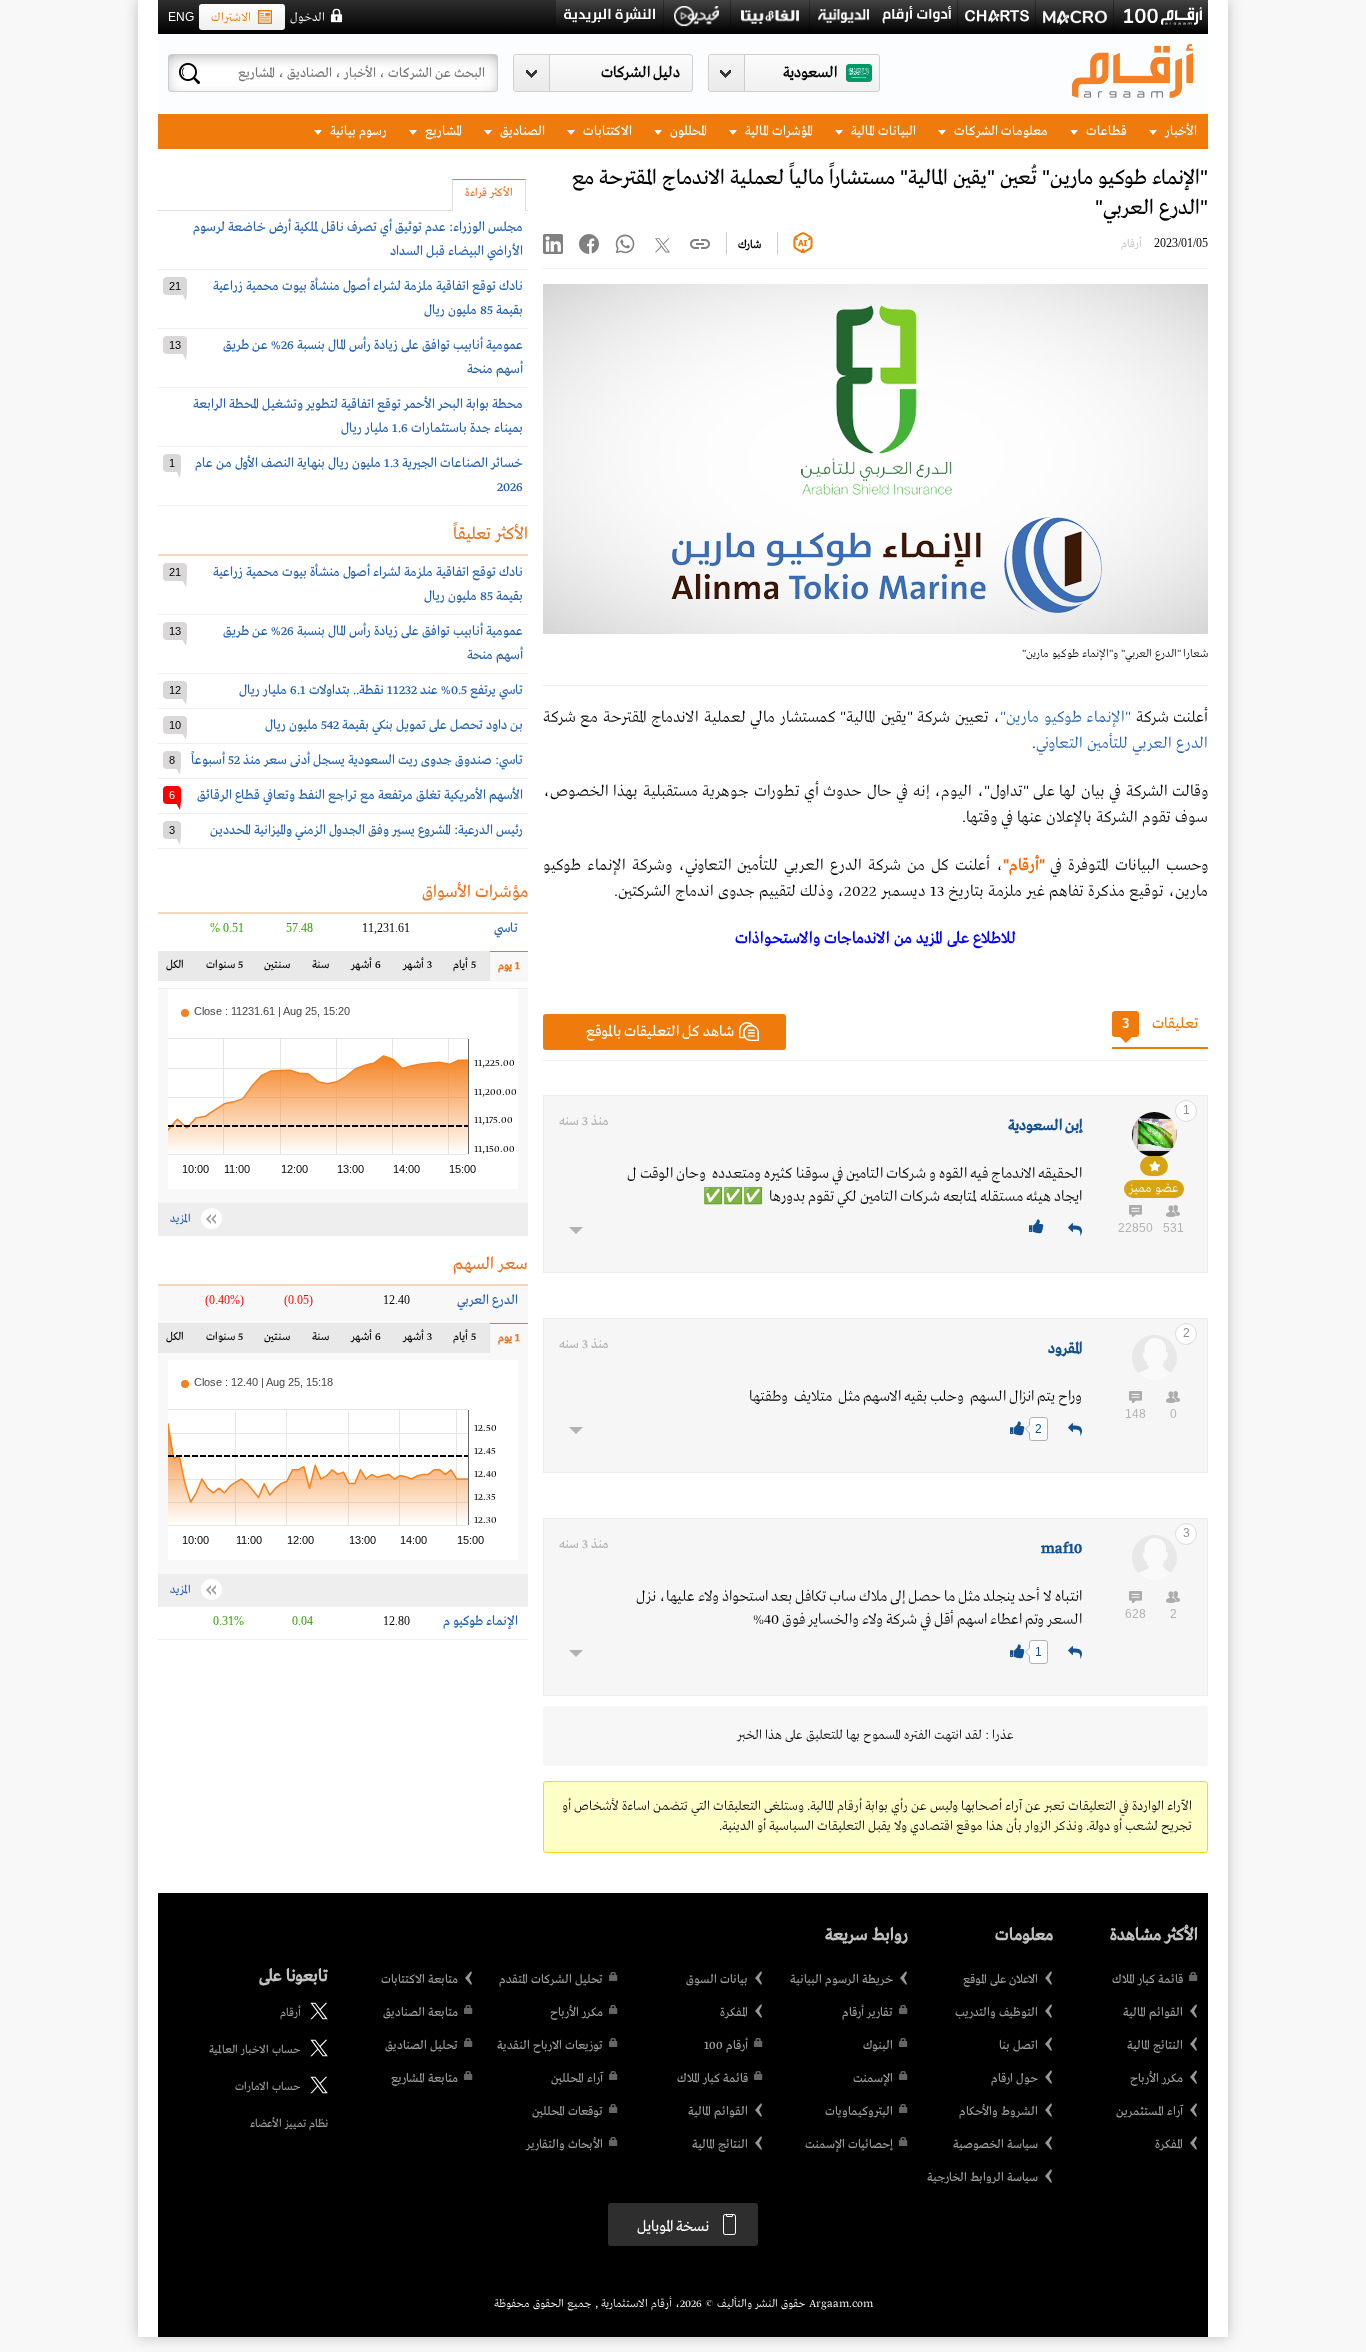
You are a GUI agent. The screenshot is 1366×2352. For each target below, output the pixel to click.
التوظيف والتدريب (996, 2013)
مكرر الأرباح (1156, 2079)
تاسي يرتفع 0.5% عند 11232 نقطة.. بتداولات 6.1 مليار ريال (381, 690)
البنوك (878, 2046)
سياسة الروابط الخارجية (982, 2178)
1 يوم (505, 970)
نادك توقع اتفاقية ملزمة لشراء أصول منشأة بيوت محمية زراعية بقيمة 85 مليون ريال (368, 298)
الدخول (307, 18)
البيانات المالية (882, 131)
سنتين (276, 969)
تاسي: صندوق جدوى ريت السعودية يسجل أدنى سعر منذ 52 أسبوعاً (357, 760)
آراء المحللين (577, 2079)
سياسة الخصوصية (995, 2145)
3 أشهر (417, 969)
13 (175, 345)
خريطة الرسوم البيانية (841, 1980)
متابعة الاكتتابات (419, 1980)
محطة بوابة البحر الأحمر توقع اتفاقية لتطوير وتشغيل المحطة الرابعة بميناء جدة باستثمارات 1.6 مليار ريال (358, 416)
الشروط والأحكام (998, 2112)
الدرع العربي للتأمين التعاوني (1122, 744)
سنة (318, 969)
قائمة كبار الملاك (1147, 1980)
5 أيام (464, 969)
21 (175, 286)
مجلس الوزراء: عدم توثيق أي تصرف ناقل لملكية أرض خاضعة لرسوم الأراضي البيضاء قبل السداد (358, 239)
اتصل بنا (1018, 2046)
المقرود (1065, 1349)
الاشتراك (231, 18)
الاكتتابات (606, 131)
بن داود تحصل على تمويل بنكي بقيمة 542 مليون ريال (394, 725)
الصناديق (521, 131)
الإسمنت (873, 2079)
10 (175, 725)
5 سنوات (224, 969)
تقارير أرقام (867, 2013)
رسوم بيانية (357, 131)
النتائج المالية (1155, 2046)
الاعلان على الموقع (1000, 1980)
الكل (179, 969)
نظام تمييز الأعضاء (289, 2124)
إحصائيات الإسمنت (849, 2145)
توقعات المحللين (567, 2112)
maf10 (1061, 1549)
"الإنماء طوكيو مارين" (1065, 718)
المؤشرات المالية (777, 131)
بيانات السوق (717, 1980)
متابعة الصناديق (420, 2013)
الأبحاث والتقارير (564, 2145)
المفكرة (1169, 2145)
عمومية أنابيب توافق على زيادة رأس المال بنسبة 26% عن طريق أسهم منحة (373, 357)
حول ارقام (1014, 2079)
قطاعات (1105, 131)
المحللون (687, 131)
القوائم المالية (1153, 2013)
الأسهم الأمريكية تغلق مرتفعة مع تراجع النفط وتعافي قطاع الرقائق (360, 795)
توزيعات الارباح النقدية (550, 2046)
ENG (181, 17)
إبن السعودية (1045, 1126)
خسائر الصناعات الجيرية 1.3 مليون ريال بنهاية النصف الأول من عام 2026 (359, 475)
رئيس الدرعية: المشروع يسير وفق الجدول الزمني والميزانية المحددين (366, 830)
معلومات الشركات (999, 131)
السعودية (810, 73)
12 (175, 690)
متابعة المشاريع (424, 2079)
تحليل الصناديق (421, 2046)
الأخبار (1179, 131)
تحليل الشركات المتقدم (551, 1980)
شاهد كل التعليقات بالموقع (660, 1032)
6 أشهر (366, 969)
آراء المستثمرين (1149, 2112)
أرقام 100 (726, 2046)
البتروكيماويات (859, 2112)
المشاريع (442, 131)
